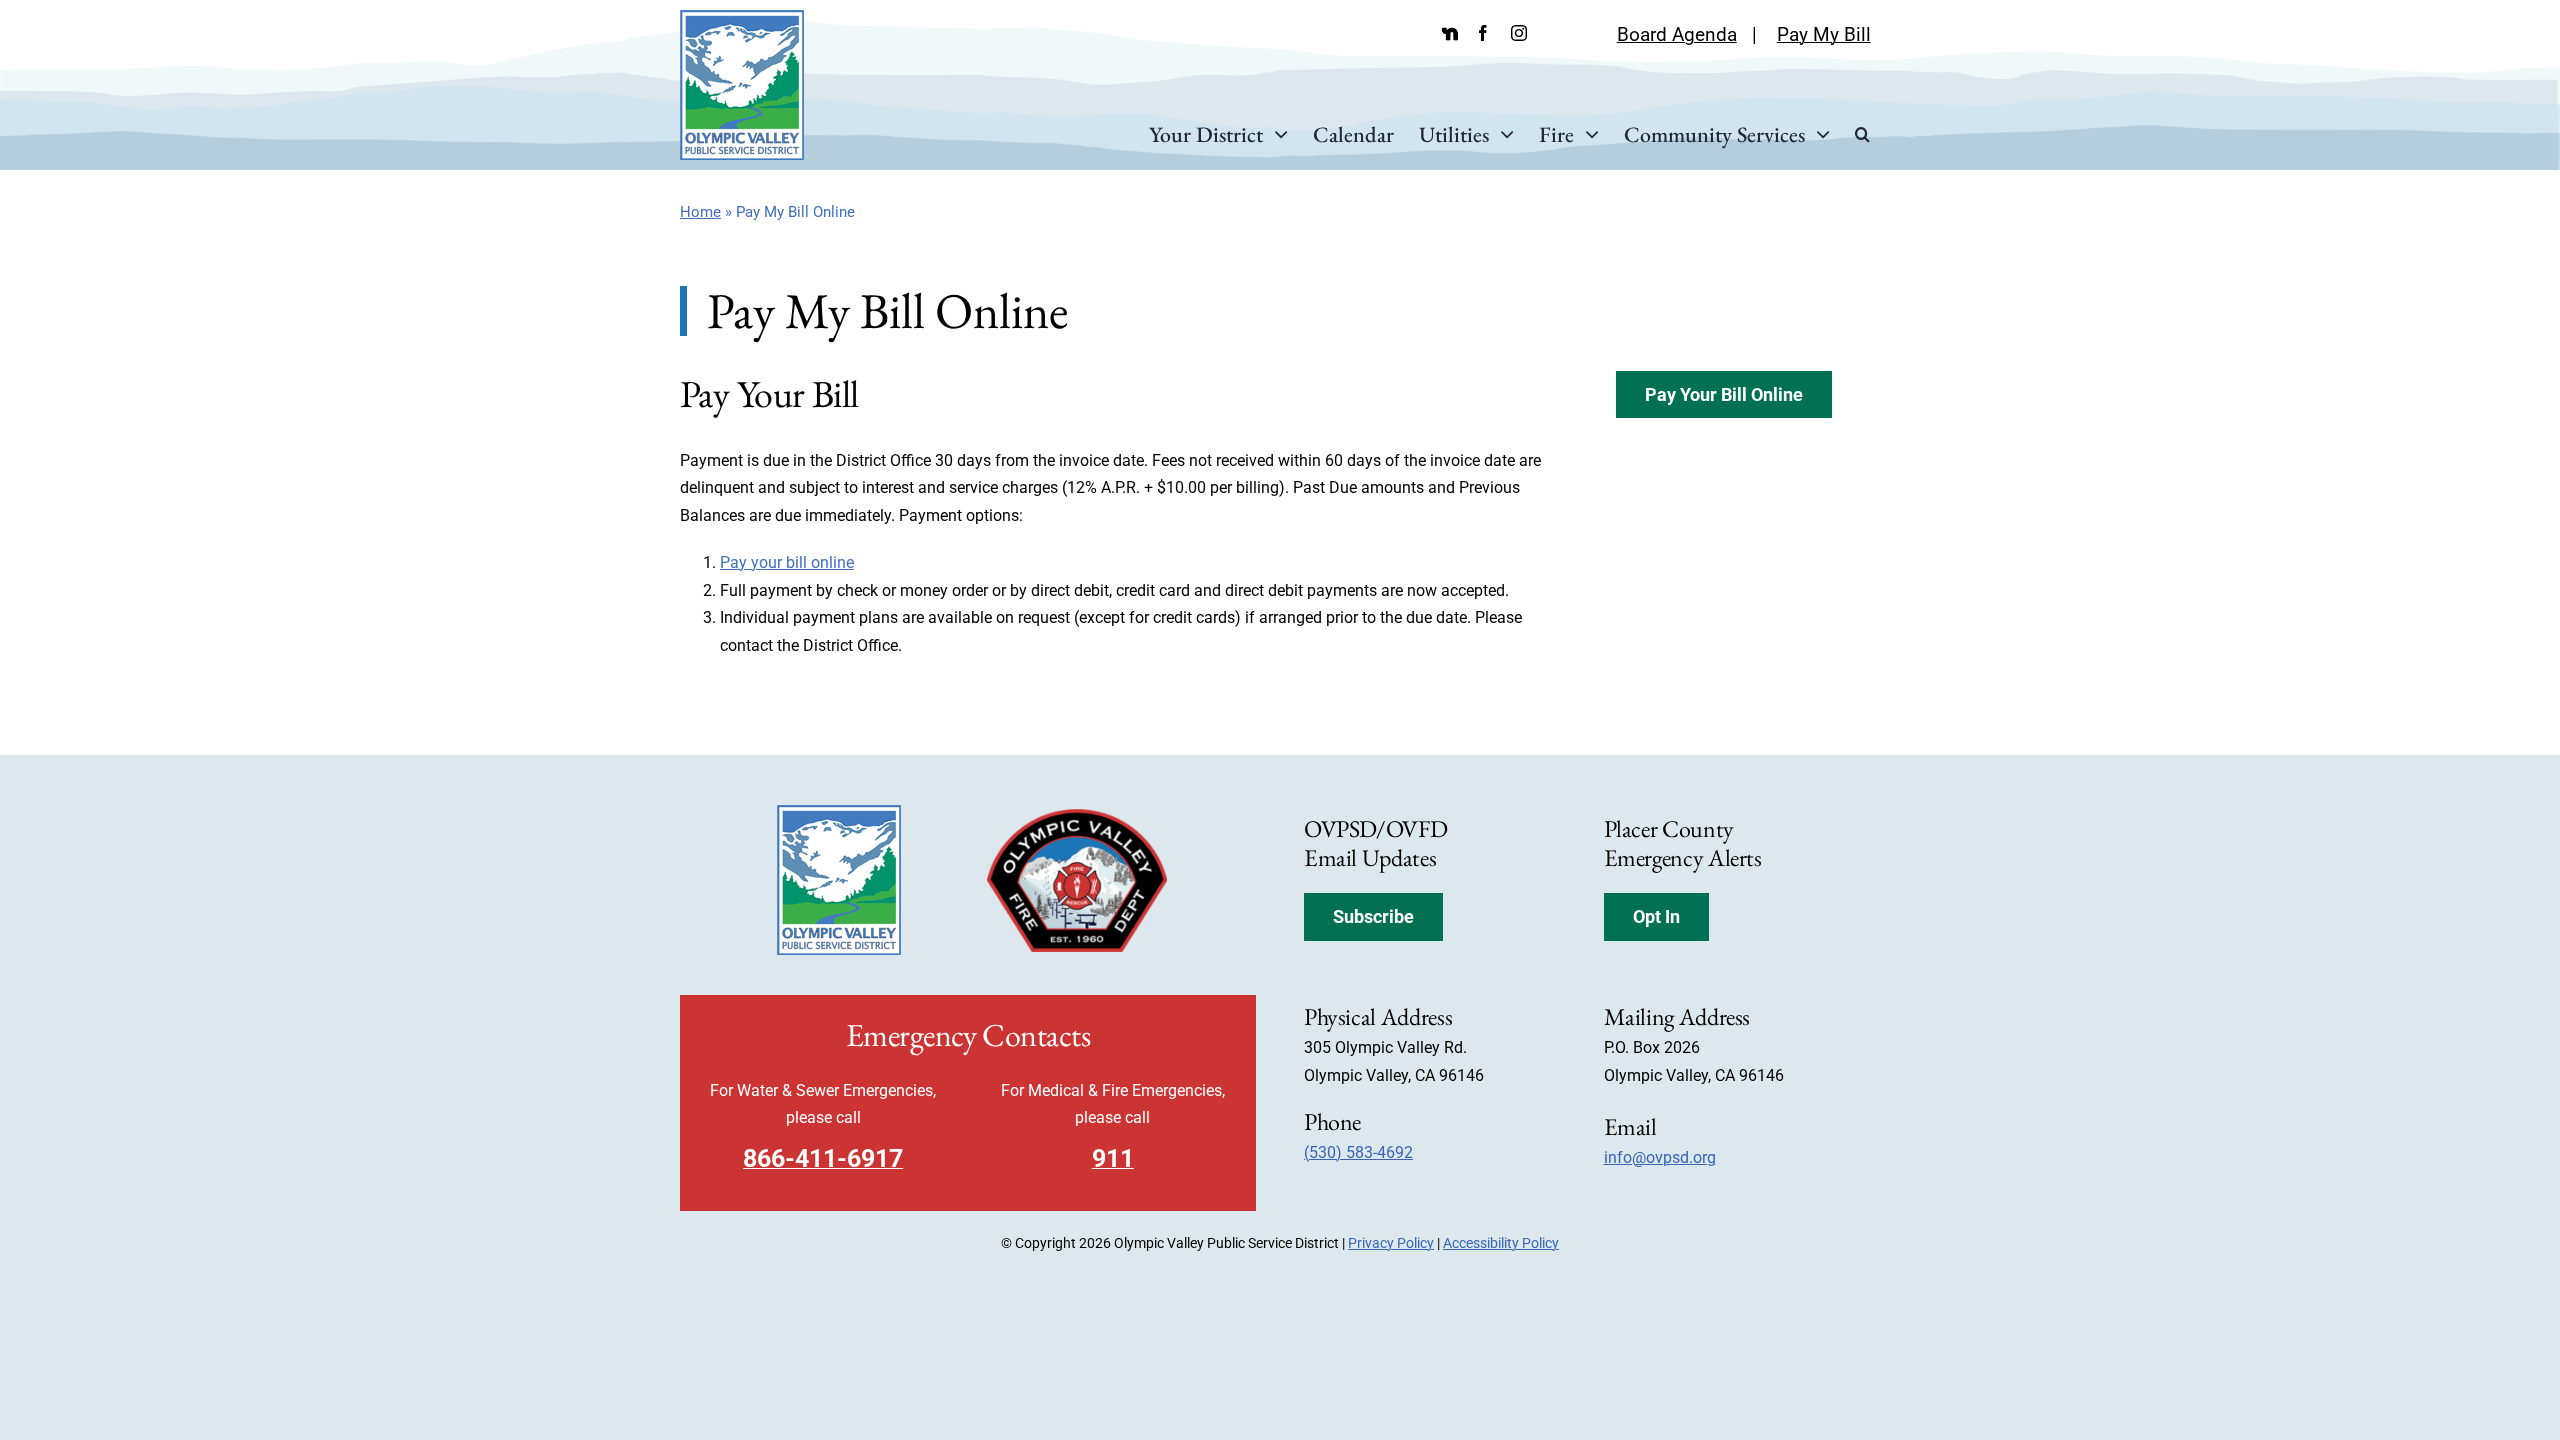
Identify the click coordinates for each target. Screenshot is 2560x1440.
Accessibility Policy (1501, 1243)
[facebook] (1483, 33)
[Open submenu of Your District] (1275, 134)
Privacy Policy (1391, 1243)
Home (700, 212)
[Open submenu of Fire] (1586, 134)
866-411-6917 (823, 1158)
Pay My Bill (1824, 34)
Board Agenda (1677, 34)
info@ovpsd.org (1660, 1157)
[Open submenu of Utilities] (1501, 134)
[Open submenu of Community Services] (1817, 134)
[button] (1862, 134)
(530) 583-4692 (1358, 1152)
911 (1113, 1158)
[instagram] (1519, 33)
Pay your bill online (787, 562)
